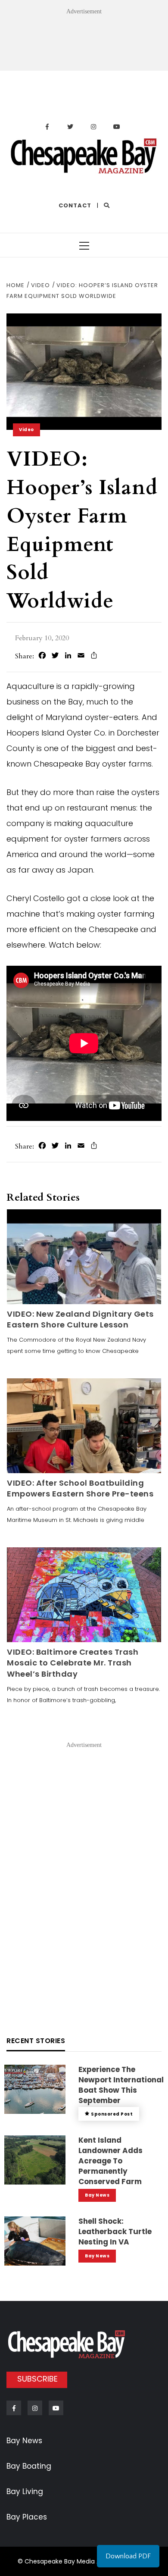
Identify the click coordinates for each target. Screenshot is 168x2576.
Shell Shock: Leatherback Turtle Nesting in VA (115, 2232)
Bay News (97, 2195)
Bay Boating (29, 2466)
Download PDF (128, 2556)
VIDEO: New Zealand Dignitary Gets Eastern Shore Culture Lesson (80, 1319)
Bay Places (27, 2517)
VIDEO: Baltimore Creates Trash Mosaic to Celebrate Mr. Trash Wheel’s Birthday (73, 1663)
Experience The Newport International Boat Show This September (121, 2085)
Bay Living (25, 2491)
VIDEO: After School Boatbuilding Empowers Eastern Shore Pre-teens (80, 1488)
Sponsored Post (112, 2114)
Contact (75, 205)
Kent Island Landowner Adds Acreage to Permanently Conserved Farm (110, 2161)
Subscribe (37, 2379)
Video (26, 430)
